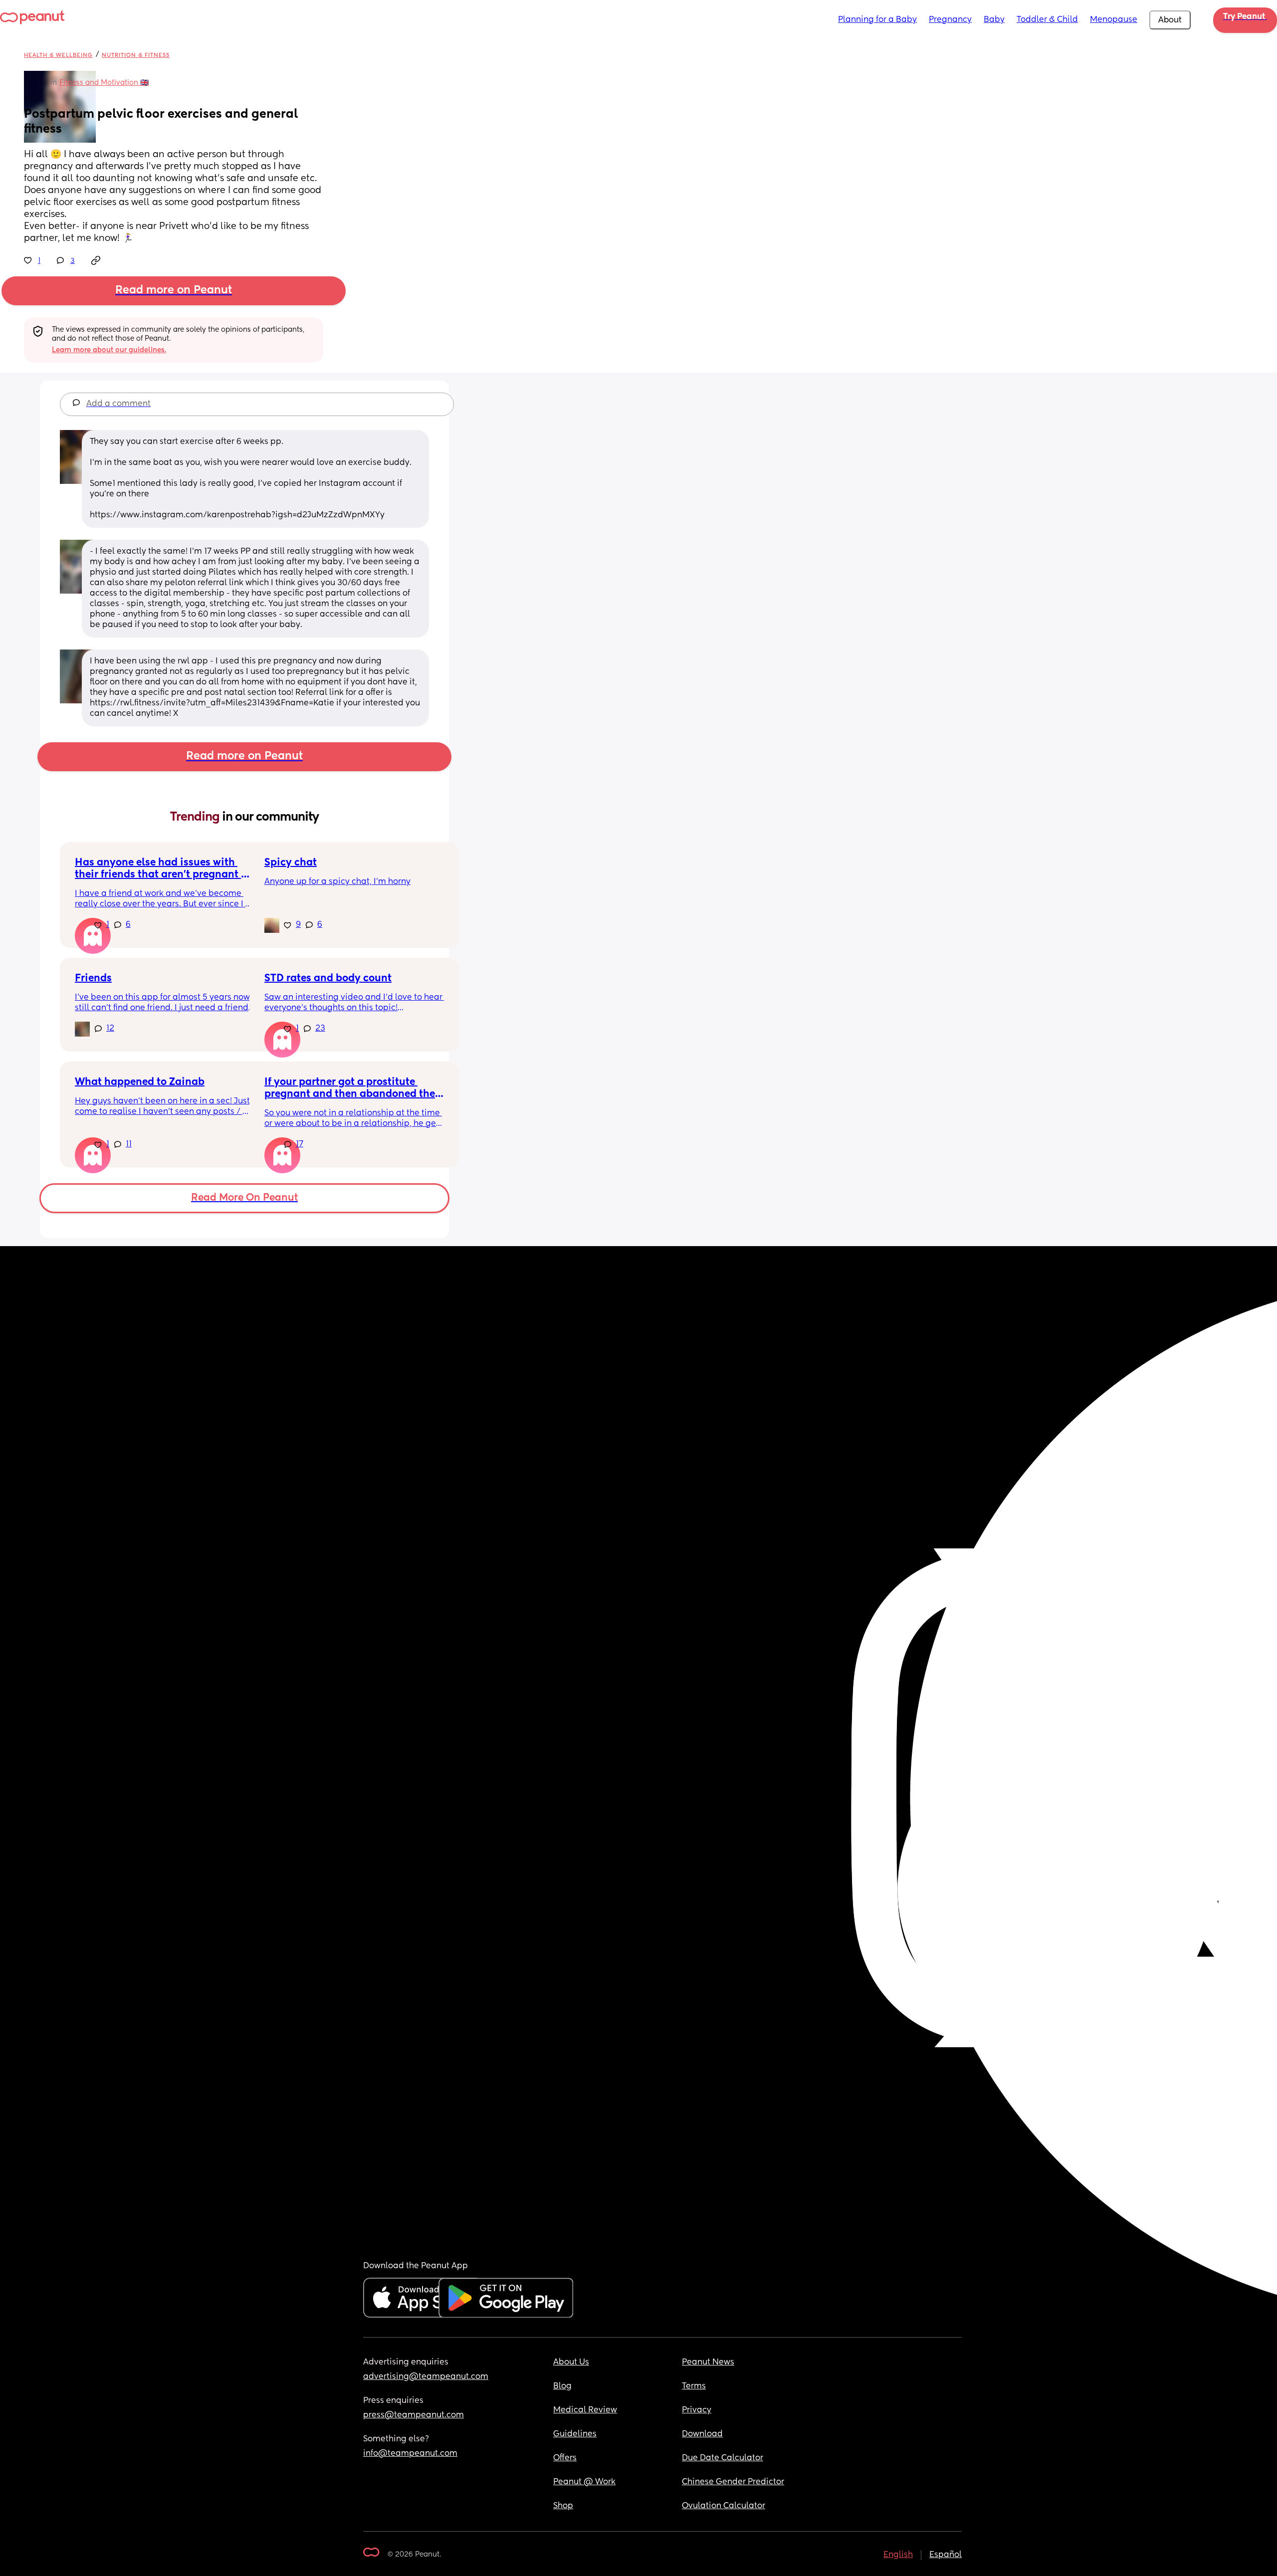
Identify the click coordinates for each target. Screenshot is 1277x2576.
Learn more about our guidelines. (109, 350)
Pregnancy (950, 20)
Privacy (697, 2410)
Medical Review (585, 2410)
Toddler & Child (1047, 20)
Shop (563, 2506)
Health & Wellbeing (58, 55)
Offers (565, 2458)
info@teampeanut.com (410, 2454)
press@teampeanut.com (414, 2415)
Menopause (1114, 20)
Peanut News (708, 2362)
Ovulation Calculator (724, 2506)
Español (946, 2555)
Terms (694, 2386)
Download (702, 2434)
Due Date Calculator (723, 2458)
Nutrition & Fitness (136, 55)
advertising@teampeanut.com (426, 2377)
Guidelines (575, 2434)
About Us (571, 2362)
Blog (562, 2386)
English (898, 2555)
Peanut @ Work (584, 2482)
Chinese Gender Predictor (733, 2482)
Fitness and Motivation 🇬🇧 (104, 83)
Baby (994, 20)
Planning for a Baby (877, 20)
